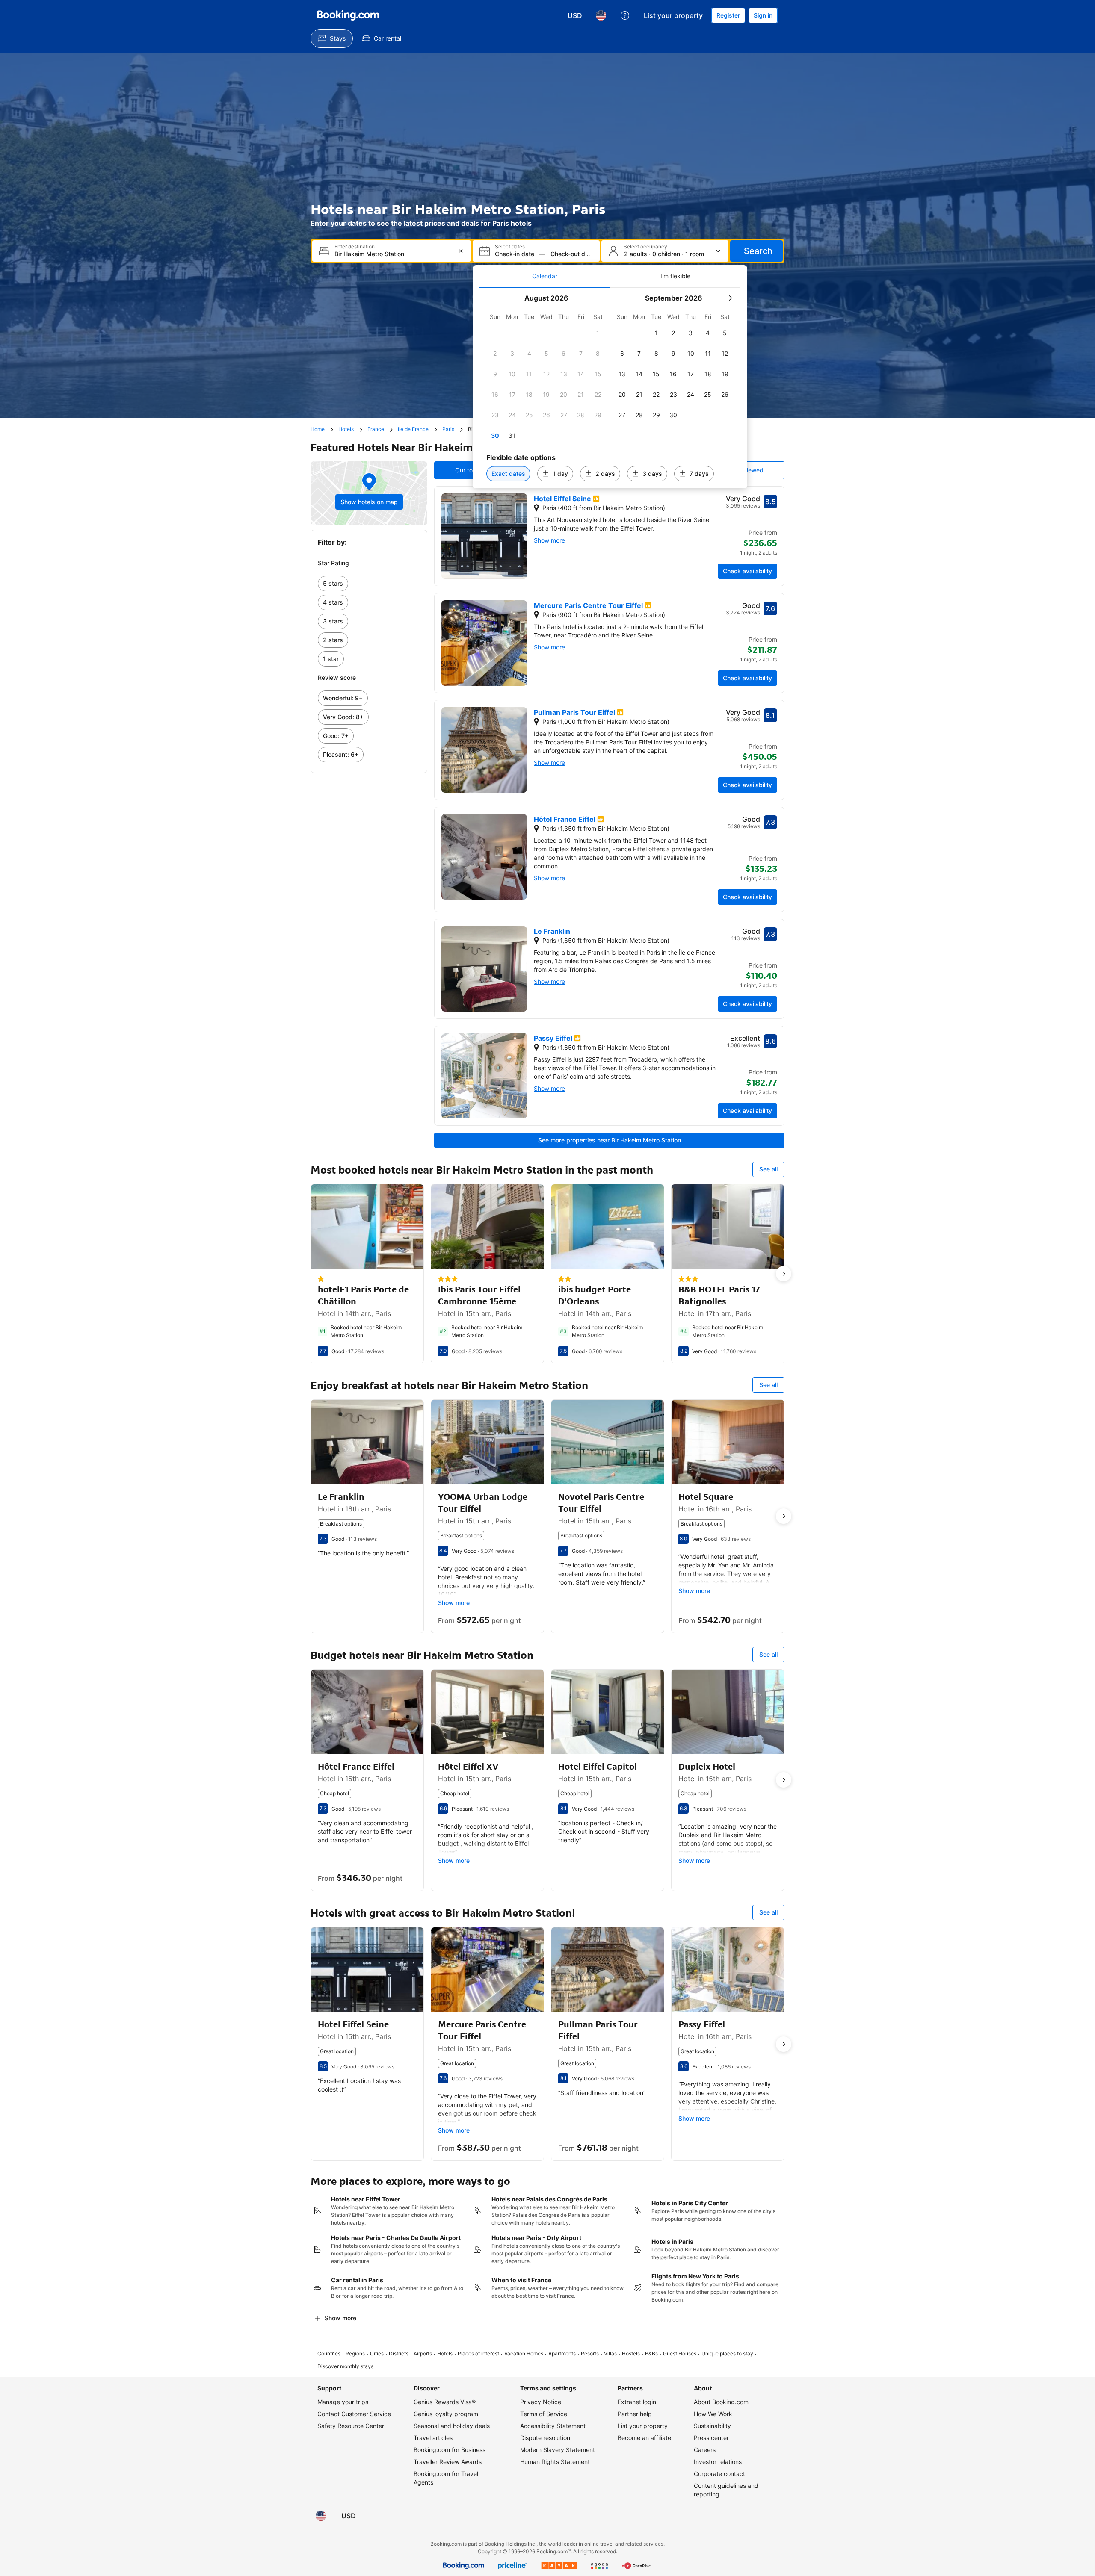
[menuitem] (332, 38)
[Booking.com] (348, 15)
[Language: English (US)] (601, 15)
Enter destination (355, 247)
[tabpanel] (610, 388)
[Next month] (730, 298)
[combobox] (392, 254)
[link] (369, 584)
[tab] (545, 276)
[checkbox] (598, 333)
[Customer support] (625, 15)
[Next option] (784, 1274)
